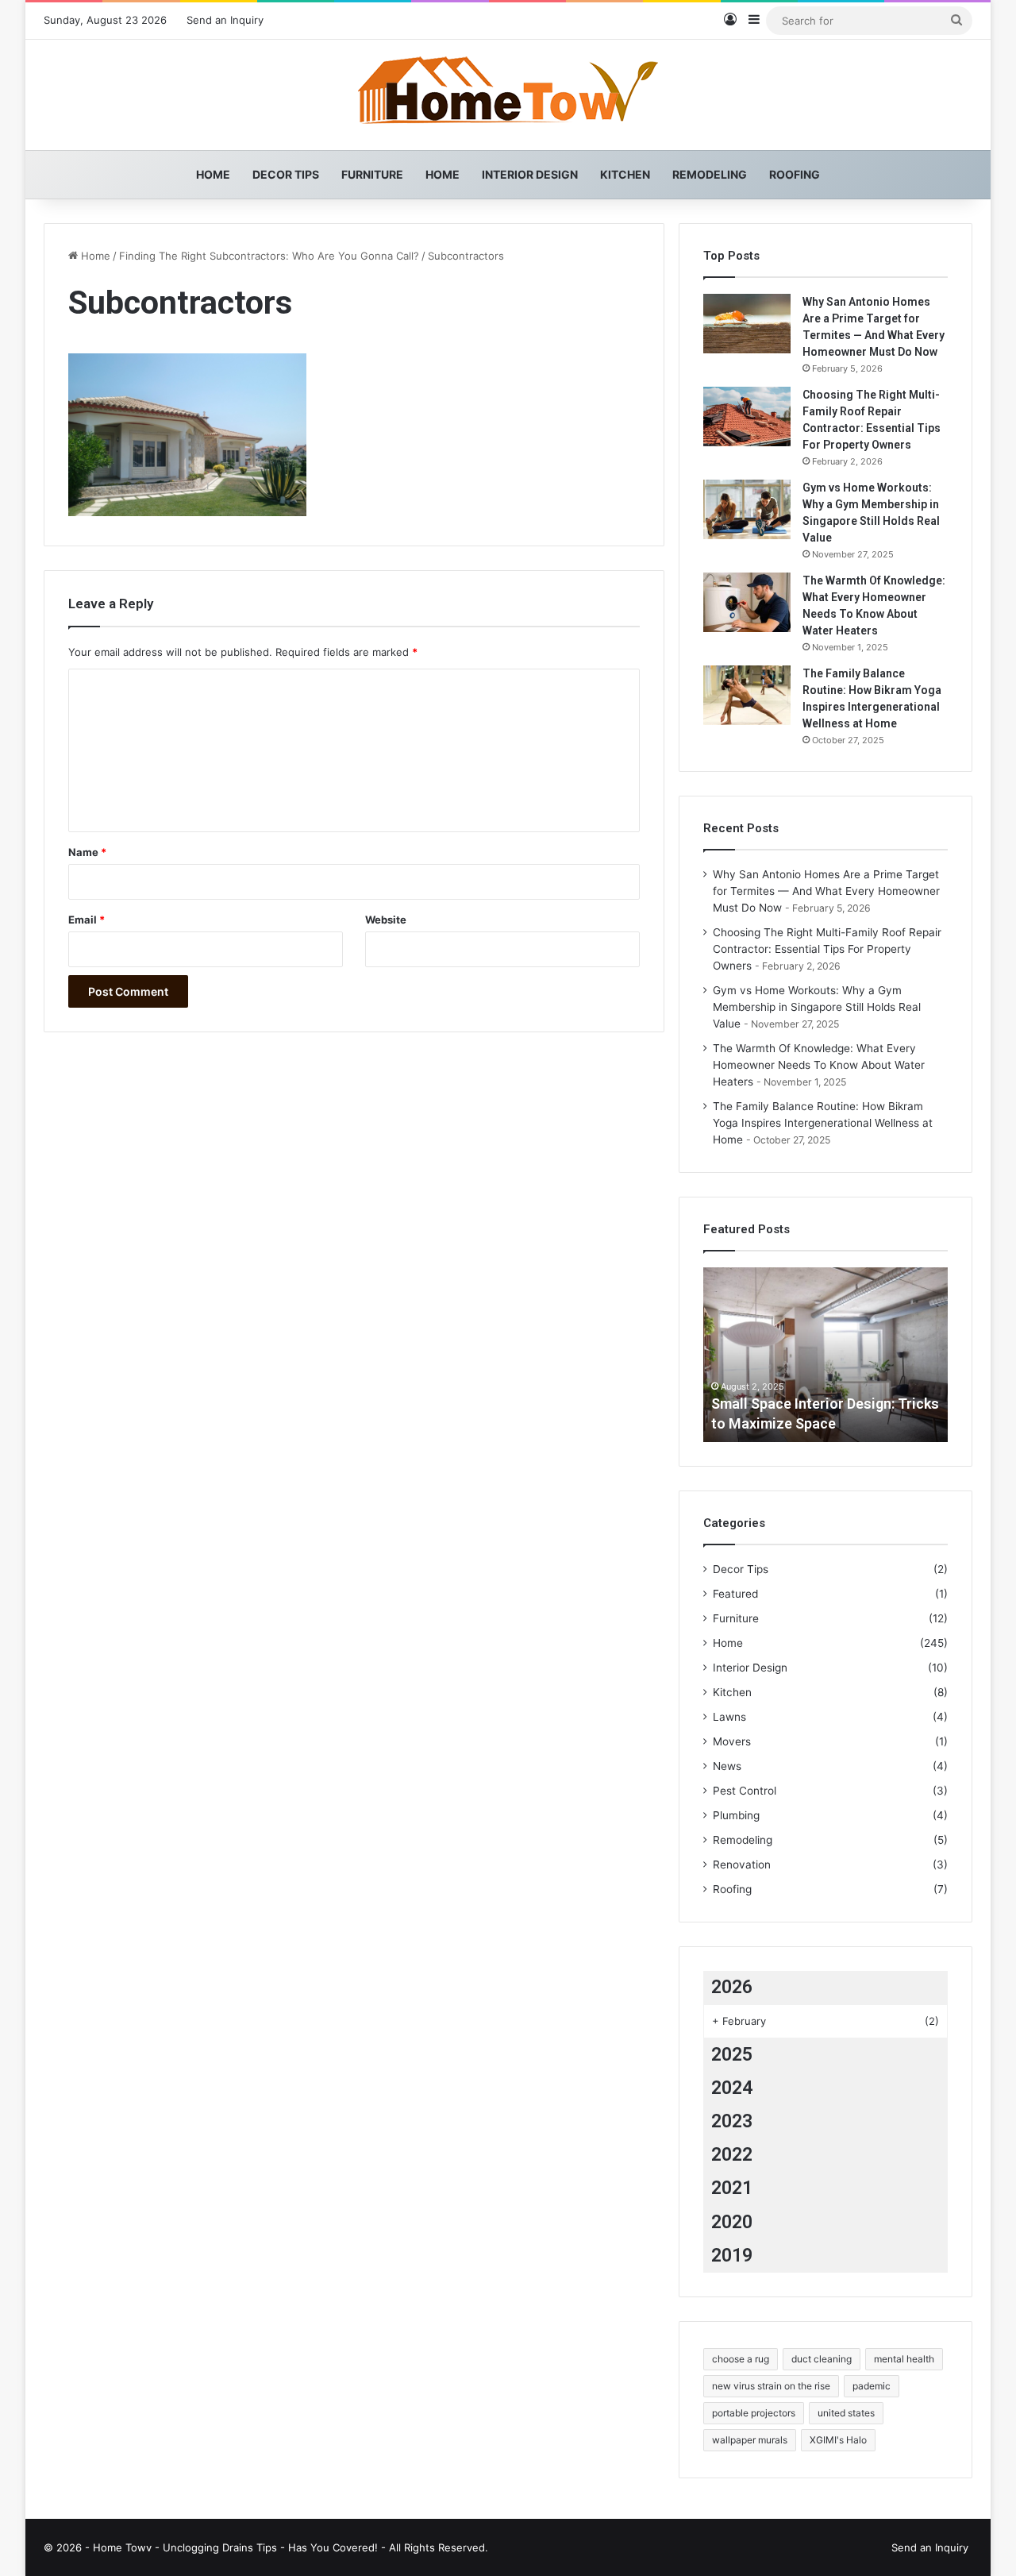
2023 (732, 2121)
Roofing (795, 174)
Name (87, 852)
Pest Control (745, 1791)
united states (846, 2413)
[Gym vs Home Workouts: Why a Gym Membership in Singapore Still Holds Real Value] (747, 509)
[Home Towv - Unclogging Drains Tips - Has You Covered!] (508, 95)
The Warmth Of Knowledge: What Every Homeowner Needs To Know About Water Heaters (819, 1065)
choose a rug (741, 2359)
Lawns (729, 1717)
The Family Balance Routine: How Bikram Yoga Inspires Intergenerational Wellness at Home (823, 1123)
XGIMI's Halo (838, 2440)
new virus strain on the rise (771, 2386)
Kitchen (625, 174)
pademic (872, 2386)
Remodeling (710, 174)
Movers (732, 1741)
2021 (732, 2188)
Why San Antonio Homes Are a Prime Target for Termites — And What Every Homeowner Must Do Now (826, 891)
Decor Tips (286, 174)
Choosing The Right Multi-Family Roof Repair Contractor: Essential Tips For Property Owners (827, 949)
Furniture (372, 174)
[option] (825, 1355)
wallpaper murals (750, 2440)
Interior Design (530, 174)
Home (213, 174)
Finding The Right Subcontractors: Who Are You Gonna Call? (269, 256)
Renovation (742, 1865)
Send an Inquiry (225, 20)
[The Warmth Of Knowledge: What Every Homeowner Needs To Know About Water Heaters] (747, 602)
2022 (732, 2155)
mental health (904, 2359)
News (727, 1766)
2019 (732, 2256)
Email (87, 920)
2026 (732, 1987)
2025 (732, 2055)
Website (386, 920)
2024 (732, 2088)
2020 (732, 2222)
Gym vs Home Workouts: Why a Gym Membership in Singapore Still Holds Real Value (817, 1007)
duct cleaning (822, 2359)
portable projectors (754, 2413)
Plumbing (736, 1815)
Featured (735, 1594)
